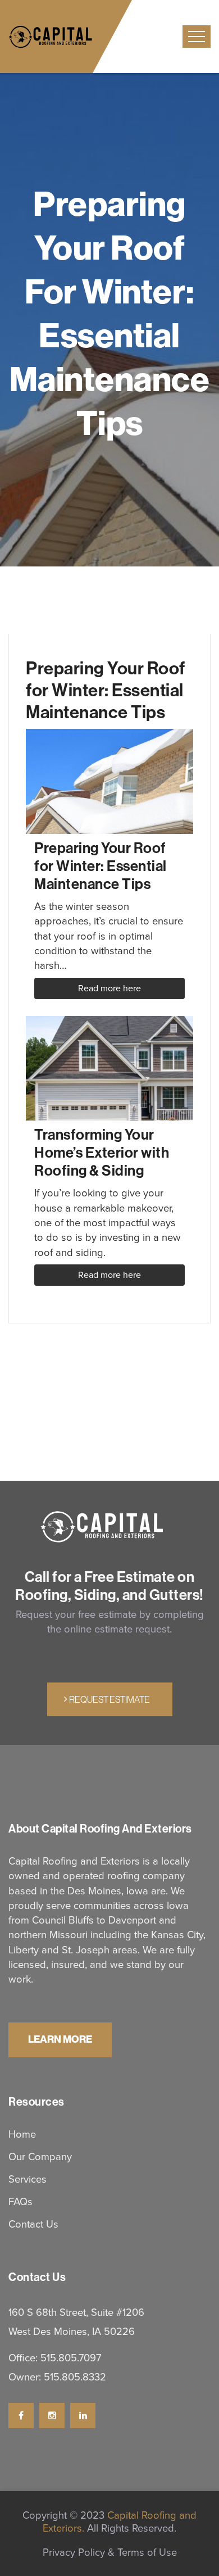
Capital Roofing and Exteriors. (120, 2522)
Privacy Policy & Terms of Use (110, 2552)
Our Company (40, 2157)
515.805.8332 (75, 2377)
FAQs (20, 2201)
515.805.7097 (71, 2358)
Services (28, 2179)
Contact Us (33, 2224)
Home (22, 2134)
